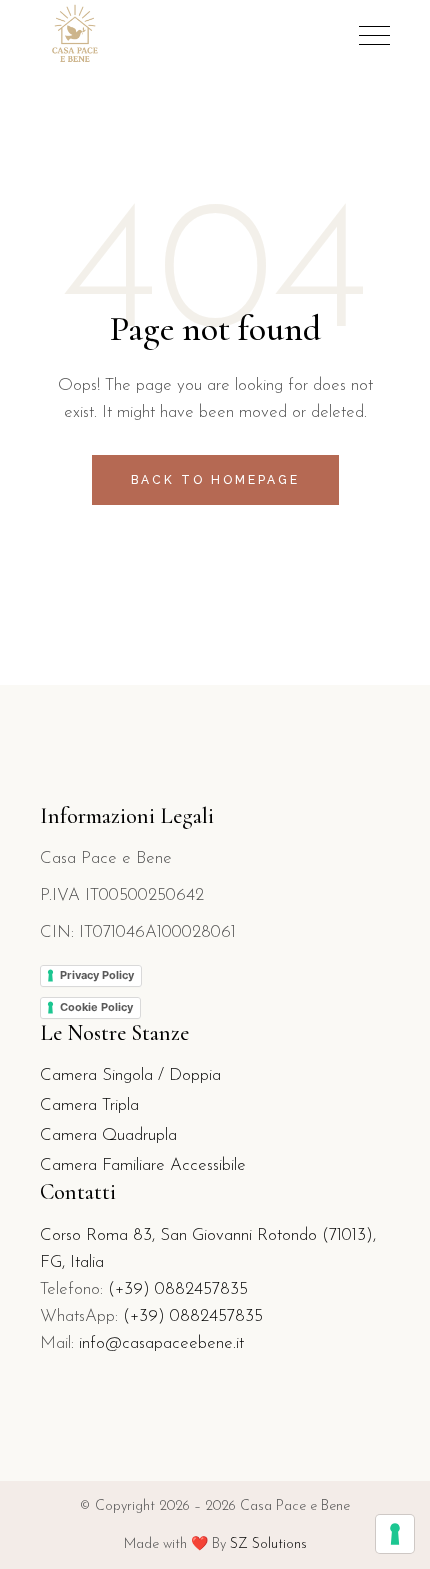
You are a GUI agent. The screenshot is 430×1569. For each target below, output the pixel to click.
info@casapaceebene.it (161, 1343)
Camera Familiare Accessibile (143, 1165)
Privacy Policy (97, 975)
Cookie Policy (96, 1007)
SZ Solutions (268, 1544)
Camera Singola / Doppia (130, 1075)
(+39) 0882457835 (178, 1289)
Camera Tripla (89, 1105)
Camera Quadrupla (108, 1135)
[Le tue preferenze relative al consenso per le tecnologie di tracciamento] (395, 1534)
